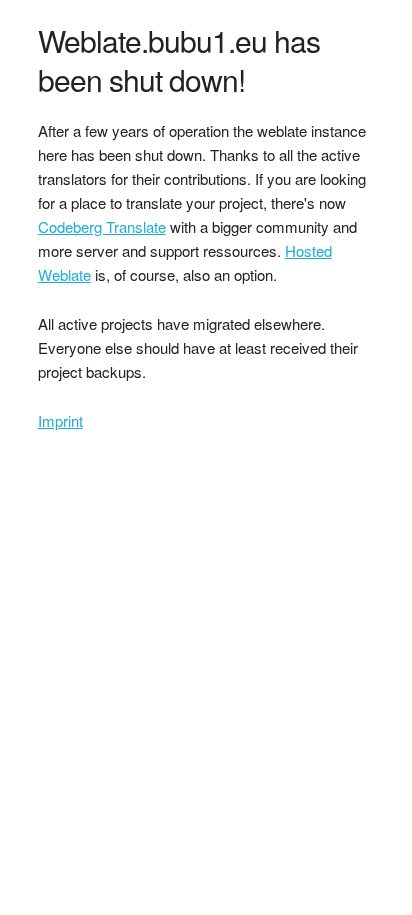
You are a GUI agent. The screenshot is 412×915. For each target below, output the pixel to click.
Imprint (60, 420)
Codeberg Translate (102, 226)
